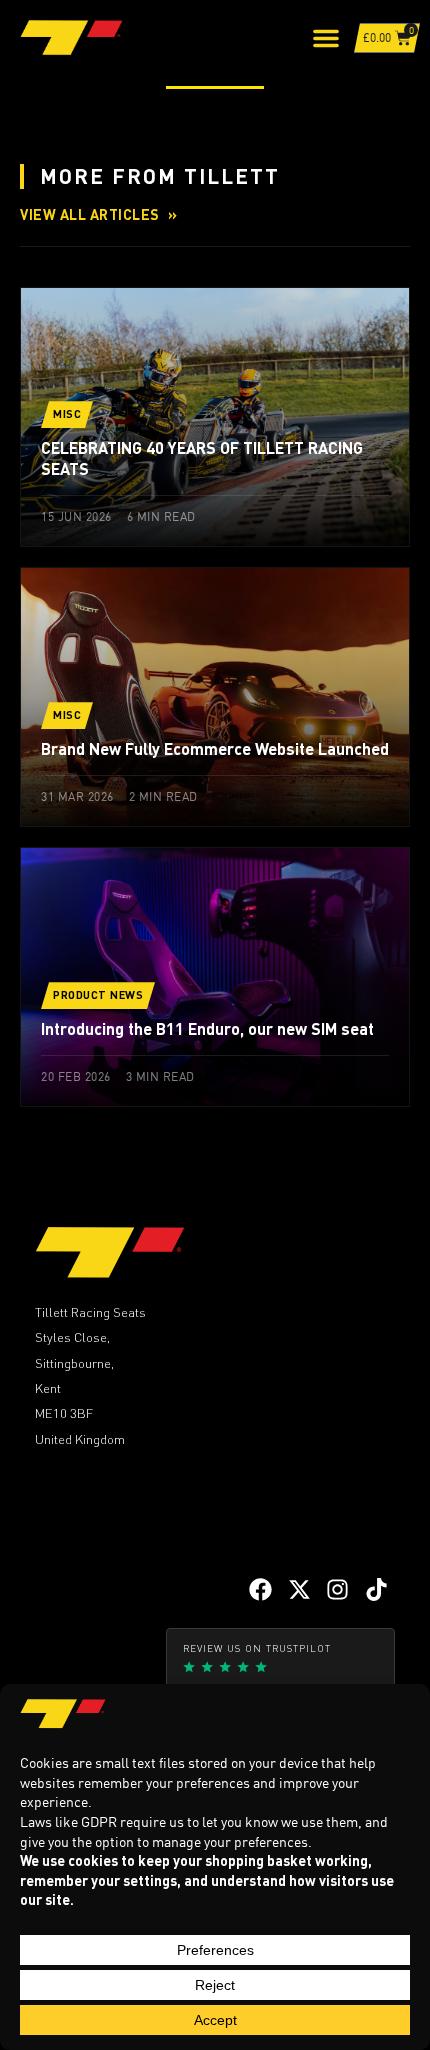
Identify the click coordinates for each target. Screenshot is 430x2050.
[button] (326, 38)
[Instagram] (337, 1589)
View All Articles (98, 214)
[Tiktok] (376, 1589)
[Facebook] (260, 1589)
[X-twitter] (299, 1589)
